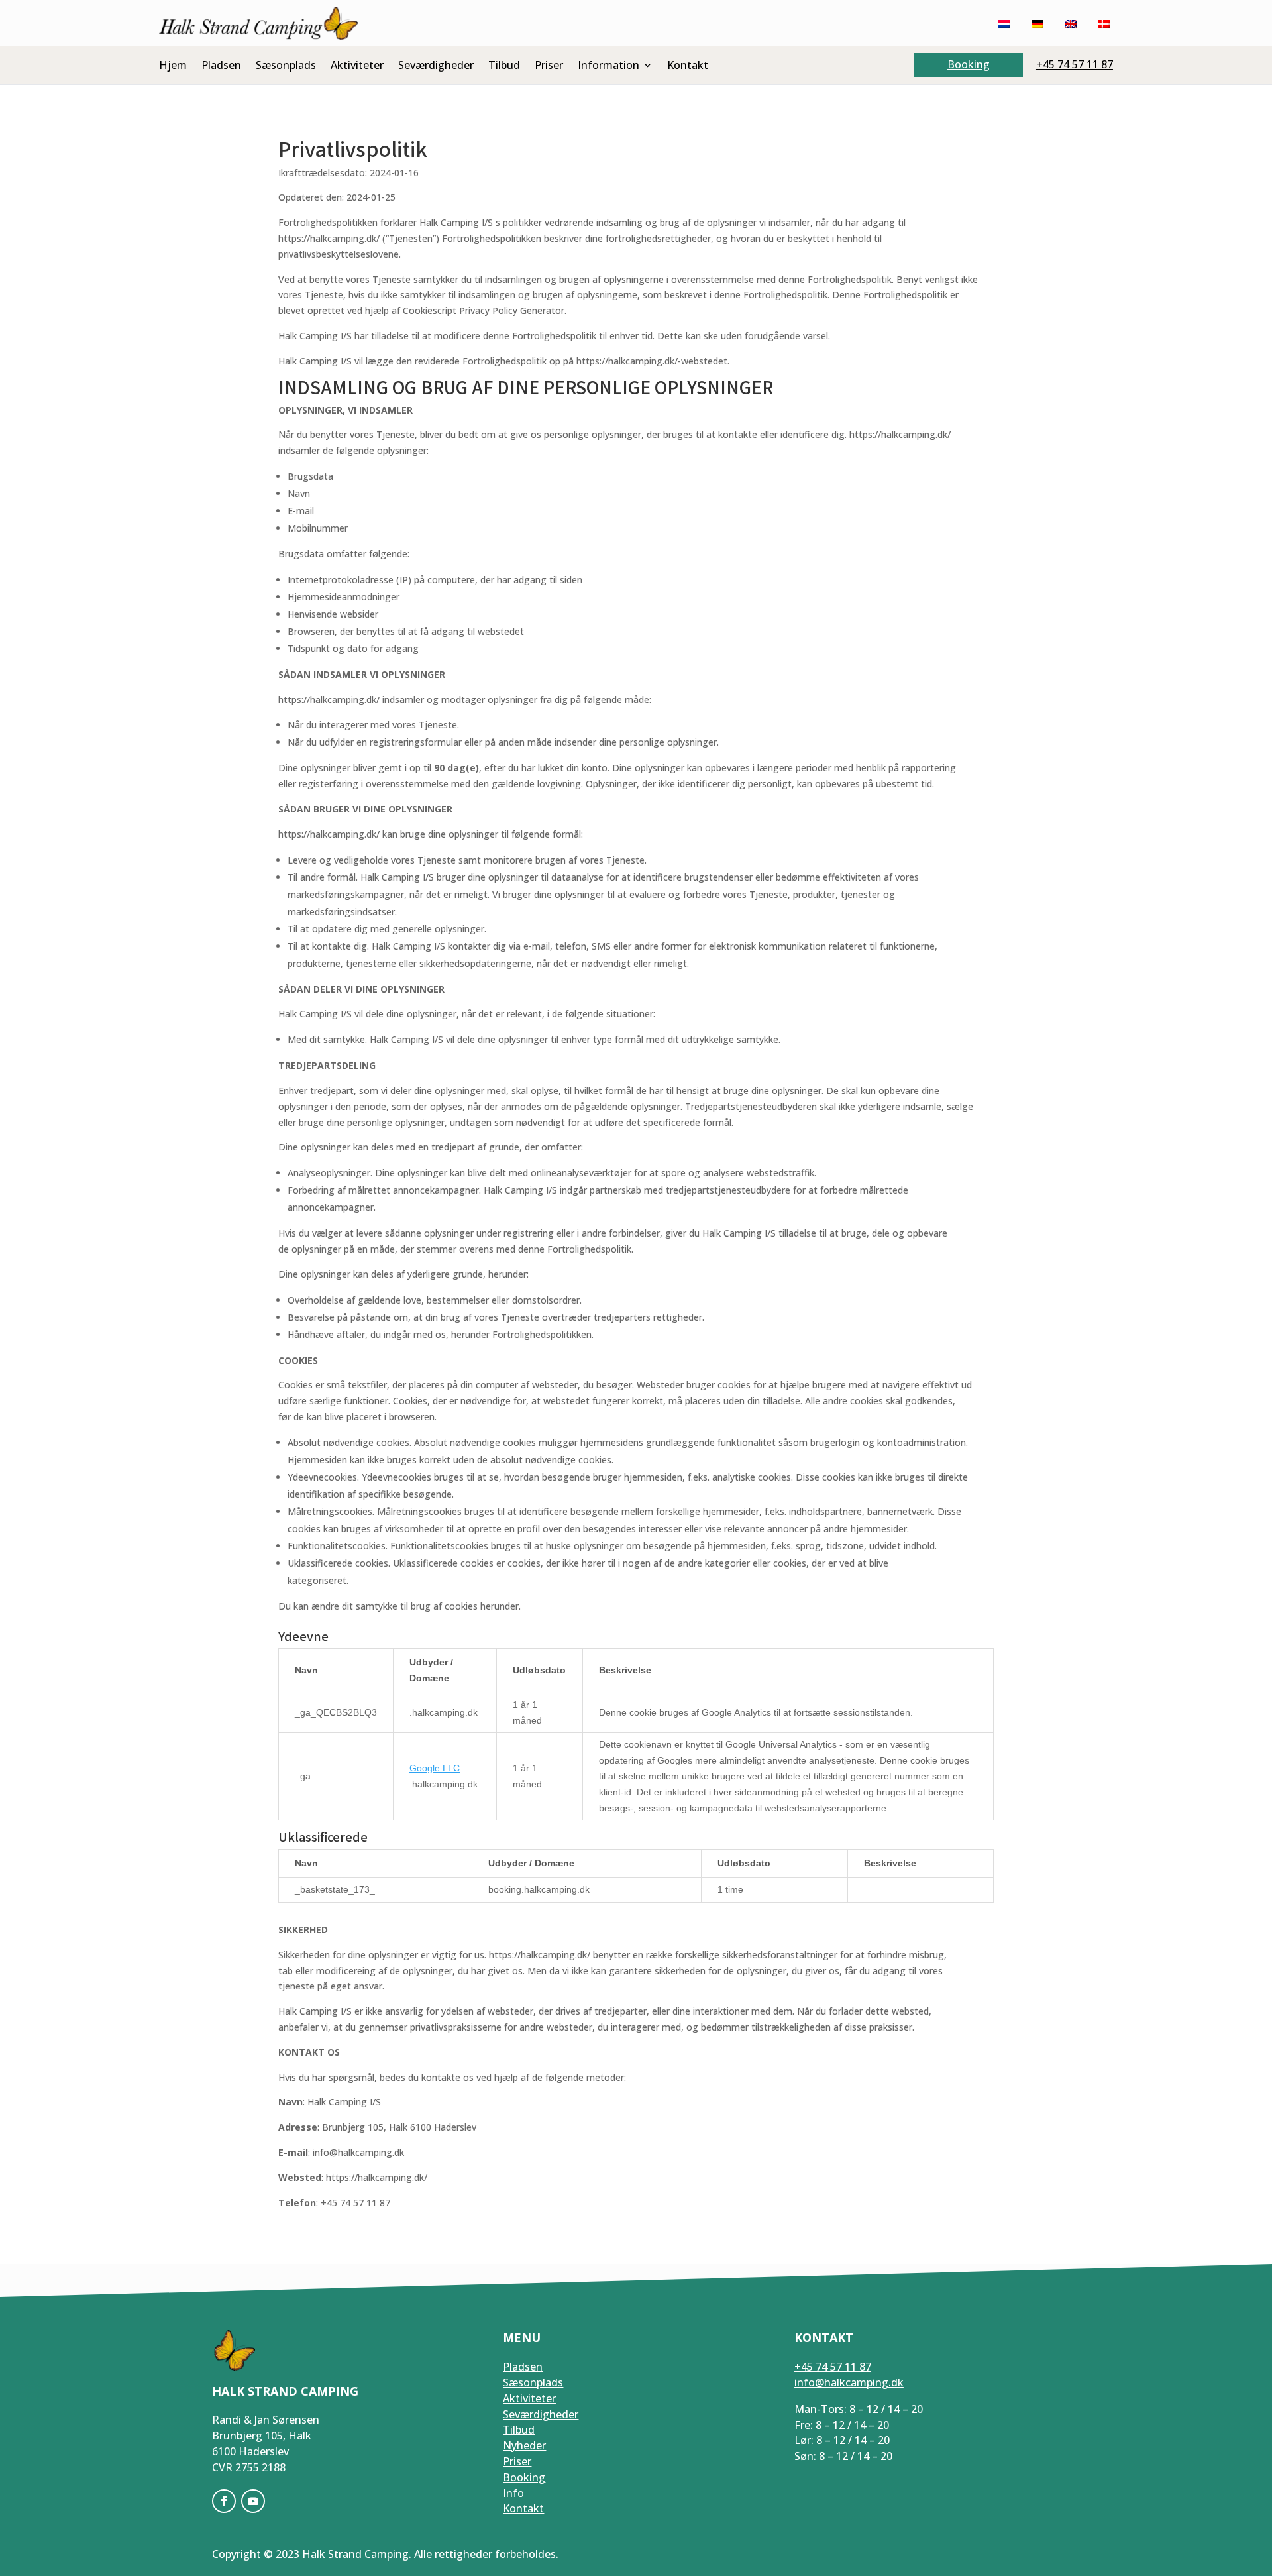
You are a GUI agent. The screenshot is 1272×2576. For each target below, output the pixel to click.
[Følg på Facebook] (224, 2501)
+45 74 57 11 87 (1075, 64)
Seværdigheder (436, 66)
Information (609, 66)
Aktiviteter (357, 66)
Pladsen (221, 66)
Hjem (173, 66)
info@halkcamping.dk (849, 2382)
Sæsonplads (286, 66)
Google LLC (435, 1768)
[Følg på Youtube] (253, 2501)
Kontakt (688, 66)
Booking (969, 64)
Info (513, 2493)
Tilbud (504, 66)
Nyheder (524, 2445)
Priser (549, 66)
